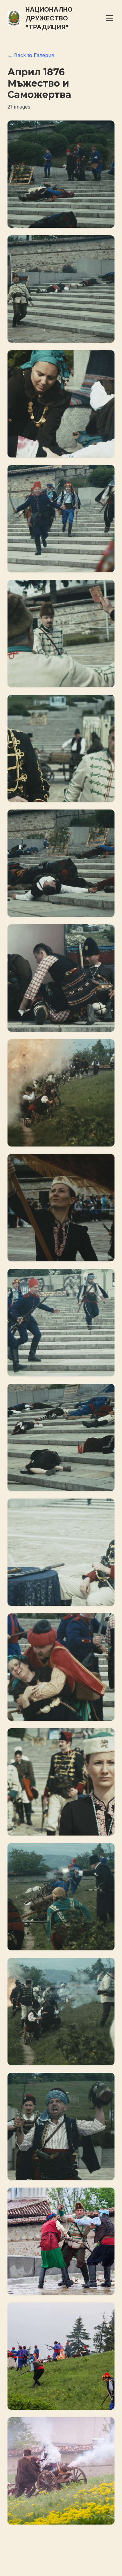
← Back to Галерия (31, 55)
